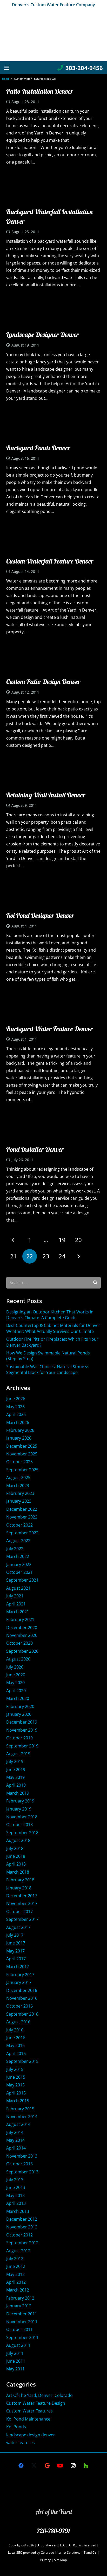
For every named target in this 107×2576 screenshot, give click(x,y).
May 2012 (15, 2274)
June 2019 (16, 1770)
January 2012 (19, 2306)
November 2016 (22, 1998)
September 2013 (22, 2172)
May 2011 (15, 2369)
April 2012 (16, 2282)
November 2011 (22, 2322)
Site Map (60, 2560)
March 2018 (18, 1872)
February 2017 (20, 1975)
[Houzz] (86, 2466)
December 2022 (22, 1509)
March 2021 (18, 1612)
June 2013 (16, 2187)
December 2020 (22, 1628)
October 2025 (19, 1462)
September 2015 (22, 2061)
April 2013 (16, 2203)
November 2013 (22, 2156)
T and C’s (90, 2553)
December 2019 (22, 1722)
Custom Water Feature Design (36, 2403)
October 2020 (19, 1643)
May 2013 (15, 2195)
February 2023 (20, 1493)
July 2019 (15, 1761)
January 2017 (19, 1982)
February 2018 (20, 1880)
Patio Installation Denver (40, 91)
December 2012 (22, 2219)
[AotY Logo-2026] (53, 35)
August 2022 (18, 1541)
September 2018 (22, 1833)
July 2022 (15, 1549)
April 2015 (16, 2093)
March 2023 (18, 1486)
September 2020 (22, 1651)
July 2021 (15, 1596)
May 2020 (15, 1683)
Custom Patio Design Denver (43, 682)
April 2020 (16, 1691)
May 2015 (15, 2085)
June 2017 (16, 1943)
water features (21, 2443)
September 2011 (22, 2337)
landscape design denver (31, 2435)
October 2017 (19, 1911)
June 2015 (16, 2077)
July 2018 (15, 1848)
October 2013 (19, 2164)
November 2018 (22, 1817)
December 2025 (22, 1446)
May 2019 (15, 1777)
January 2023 (19, 1501)
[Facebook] (21, 2466)
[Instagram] (73, 2466)
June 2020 (16, 1675)
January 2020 (19, 1714)
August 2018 (18, 1840)
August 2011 (18, 2345)
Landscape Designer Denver (43, 334)
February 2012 (20, 2298)
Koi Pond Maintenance (28, 2419)
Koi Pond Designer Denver (40, 915)
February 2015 (20, 2109)
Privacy (46, 2560)
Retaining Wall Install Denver (46, 795)
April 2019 (16, 1785)
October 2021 (19, 1572)
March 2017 (18, 1967)
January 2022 (19, 1564)
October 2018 (19, 1825)
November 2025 (22, 1454)
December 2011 (22, 2314)
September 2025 (22, 1470)
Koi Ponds (16, 2427)
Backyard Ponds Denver (38, 448)
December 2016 (22, 1990)
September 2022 (22, 1533)
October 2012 (19, 2235)
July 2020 (15, 1667)
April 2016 (16, 2053)
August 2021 (18, 1588)
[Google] (47, 2466)
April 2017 (16, 1959)
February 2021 (20, 1619)
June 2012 (16, 2266)
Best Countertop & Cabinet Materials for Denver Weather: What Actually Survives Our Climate (53, 1328)
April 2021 (16, 1604)
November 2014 (22, 2117)
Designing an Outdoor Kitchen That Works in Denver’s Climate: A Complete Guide (50, 1315)
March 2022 (18, 1556)
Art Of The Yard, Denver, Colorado (39, 2395)
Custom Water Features (29, 2411)
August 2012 (18, 2251)
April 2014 (16, 2148)
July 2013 (15, 2180)
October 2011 (19, 2329)
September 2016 (22, 2014)
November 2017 (22, 1903)
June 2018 (16, 1856)
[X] (34, 2466)
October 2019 (19, 1738)
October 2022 (19, 1525)
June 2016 (16, 2038)
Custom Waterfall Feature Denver (50, 561)
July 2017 (15, 1935)
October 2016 (19, 2006)
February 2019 (20, 1801)
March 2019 (18, 1793)
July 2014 (15, 2132)
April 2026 (16, 1414)
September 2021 (22, 1580)
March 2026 (18, 1422)
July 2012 (15, 2259)
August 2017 (18, 1927)
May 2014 (15, 2140)
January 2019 (19, 1809)
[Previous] (14, 1240)
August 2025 (18, 1477)
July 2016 (15, 2030)
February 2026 (20, 1430)
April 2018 (16, 1864)
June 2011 (16, 2361)
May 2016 (15, 2045)
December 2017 (22, 1896)
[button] (7, 68)
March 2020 (18, 1698)
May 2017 (15, 1951)
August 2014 (18, 2124)
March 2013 (18, 2211)
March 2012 (18, 2290)
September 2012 (22, 2243)
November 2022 (22, 1517)
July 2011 (15, 2353)
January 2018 (19, 1888)
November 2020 (22, 1635)
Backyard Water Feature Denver (50, 1029)
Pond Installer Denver (35, 1149)
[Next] (78, 1256)
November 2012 (22, 2227)
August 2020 (18, 1659)
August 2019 (18, 1754)
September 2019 (22, 1746)
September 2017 (22, 1919)
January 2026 (19, 1438)
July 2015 (15, 2069)
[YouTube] (60, 2466)
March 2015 (18, 2101)
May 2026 (15, 1407)
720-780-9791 (53, 2531)
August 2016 (18, 2022)
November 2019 (22, 1730)
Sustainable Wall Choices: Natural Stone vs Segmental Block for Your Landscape (48, 1370)
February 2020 (20, 1706)
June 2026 (16, 1399)
